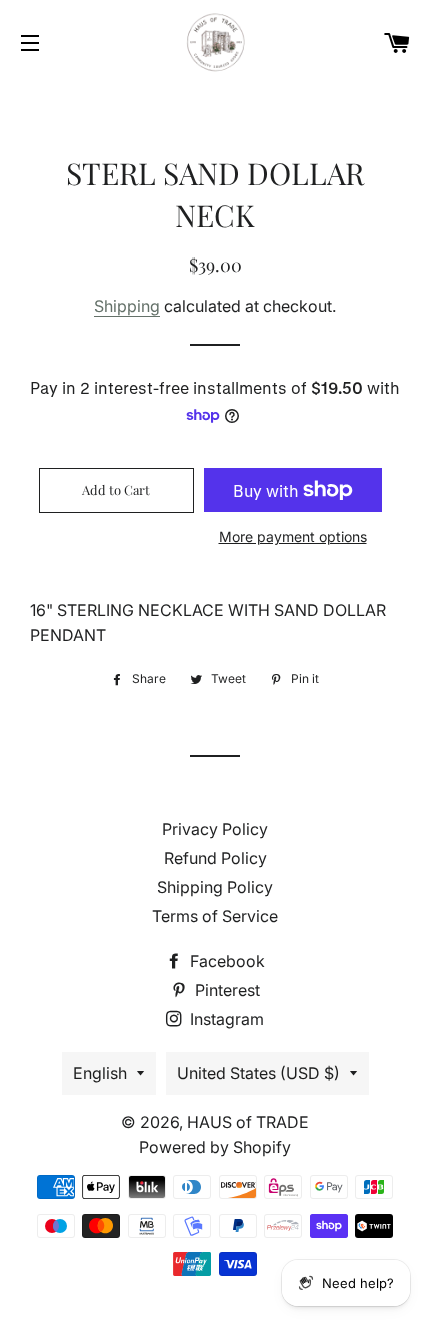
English (100, 1073)
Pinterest (225, 990)
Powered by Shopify (215, 1147)
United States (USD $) (258, 1073)
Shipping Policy (215, 887)
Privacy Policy (215, 829)
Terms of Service (215, 916)
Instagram (225, 1019)
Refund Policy (215, 858)
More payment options (293, 536)
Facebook (225, 961)
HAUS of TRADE (248, 1122)
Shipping (127, 306)
